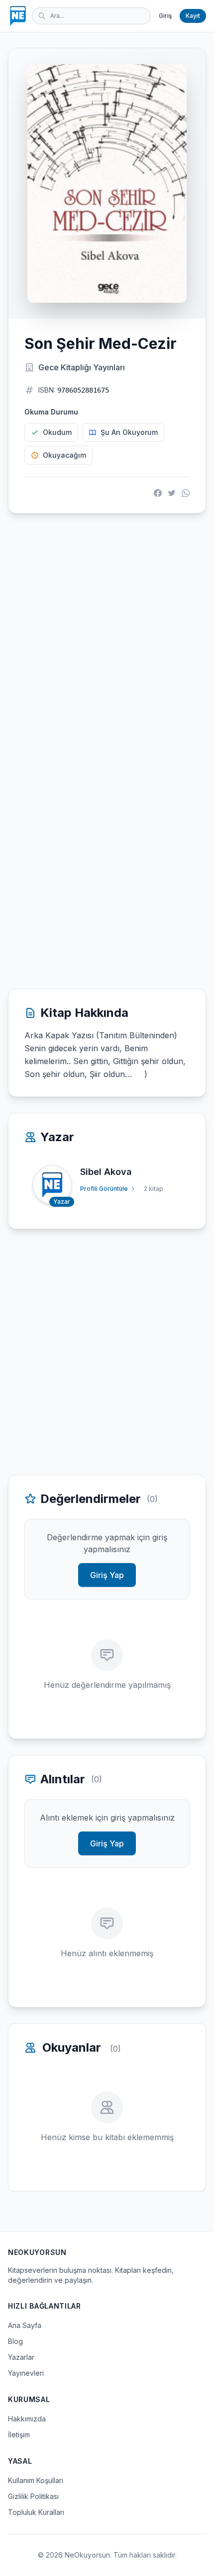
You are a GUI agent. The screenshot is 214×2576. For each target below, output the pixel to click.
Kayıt (193, 16)
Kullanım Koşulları (36, 2480)
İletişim (19, 2435)
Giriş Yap (107, 1575)
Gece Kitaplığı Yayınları (82, 367)
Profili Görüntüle (104, 1189)
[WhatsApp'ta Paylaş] (186, 493)
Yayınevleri (26, 2373)
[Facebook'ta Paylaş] (158, 493)
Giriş (165, 16)
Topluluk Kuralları (36, 2512)
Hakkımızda (27, 2419)
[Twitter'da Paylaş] (172, 493)
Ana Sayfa (25, 2325)
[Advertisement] (107, 636)
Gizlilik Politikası (33, 2496)
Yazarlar (21, 2357)
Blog (15, 2341)
